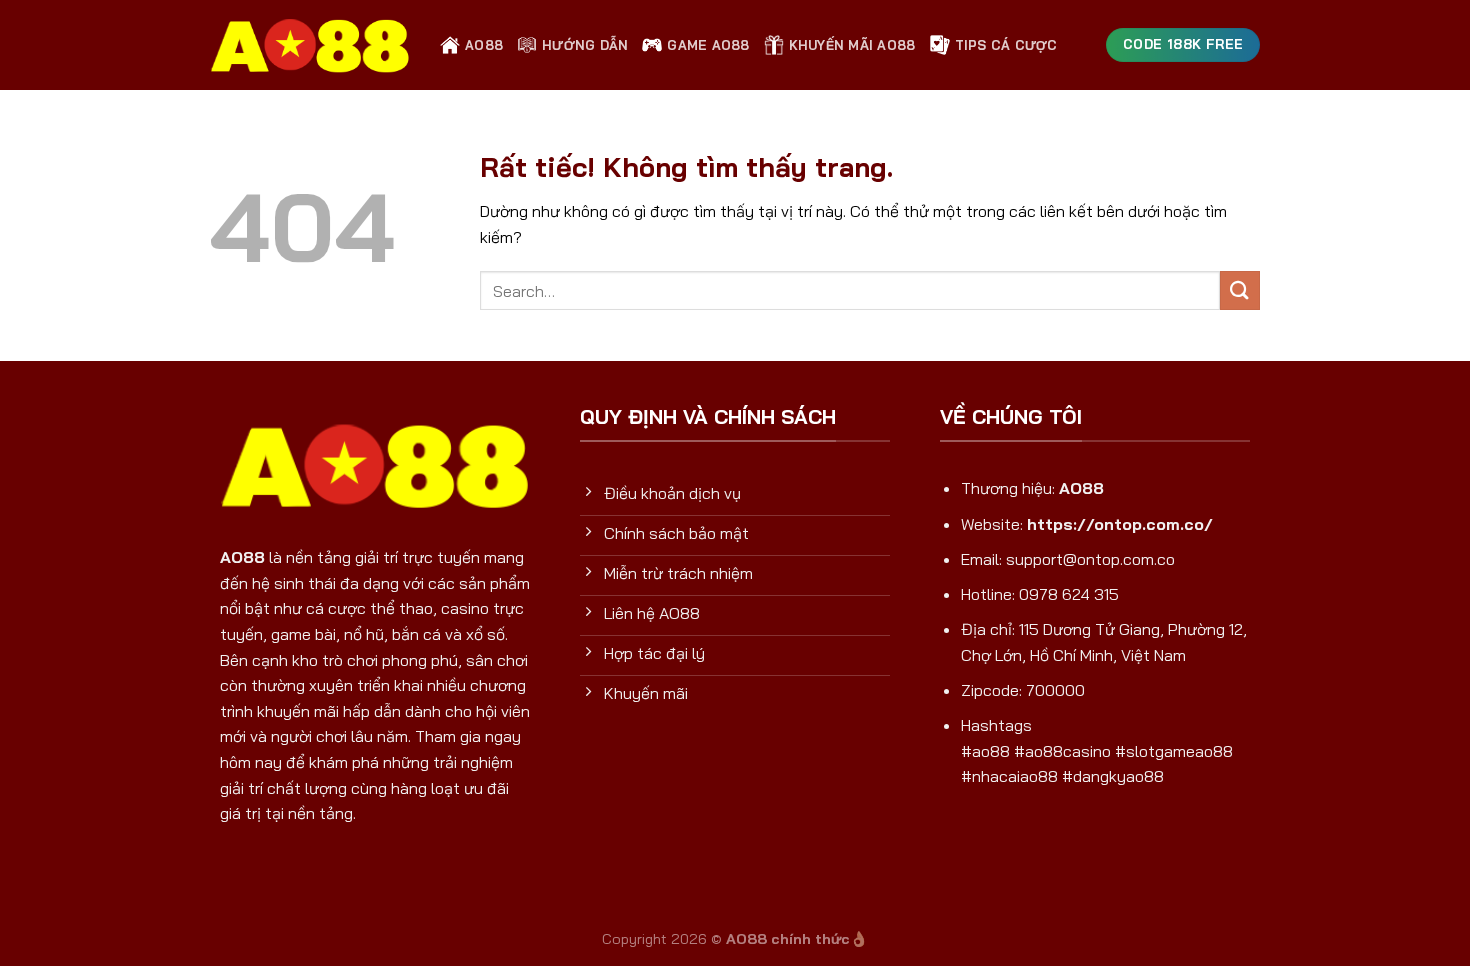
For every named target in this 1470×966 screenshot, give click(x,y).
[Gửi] (1240, 290)
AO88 (484, 45)
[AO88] (310, 45)
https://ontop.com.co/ (1120, 524)
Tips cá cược (1006, 45)
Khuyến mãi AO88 (852, 45)
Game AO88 (708, 45)
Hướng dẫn (585, 45)
